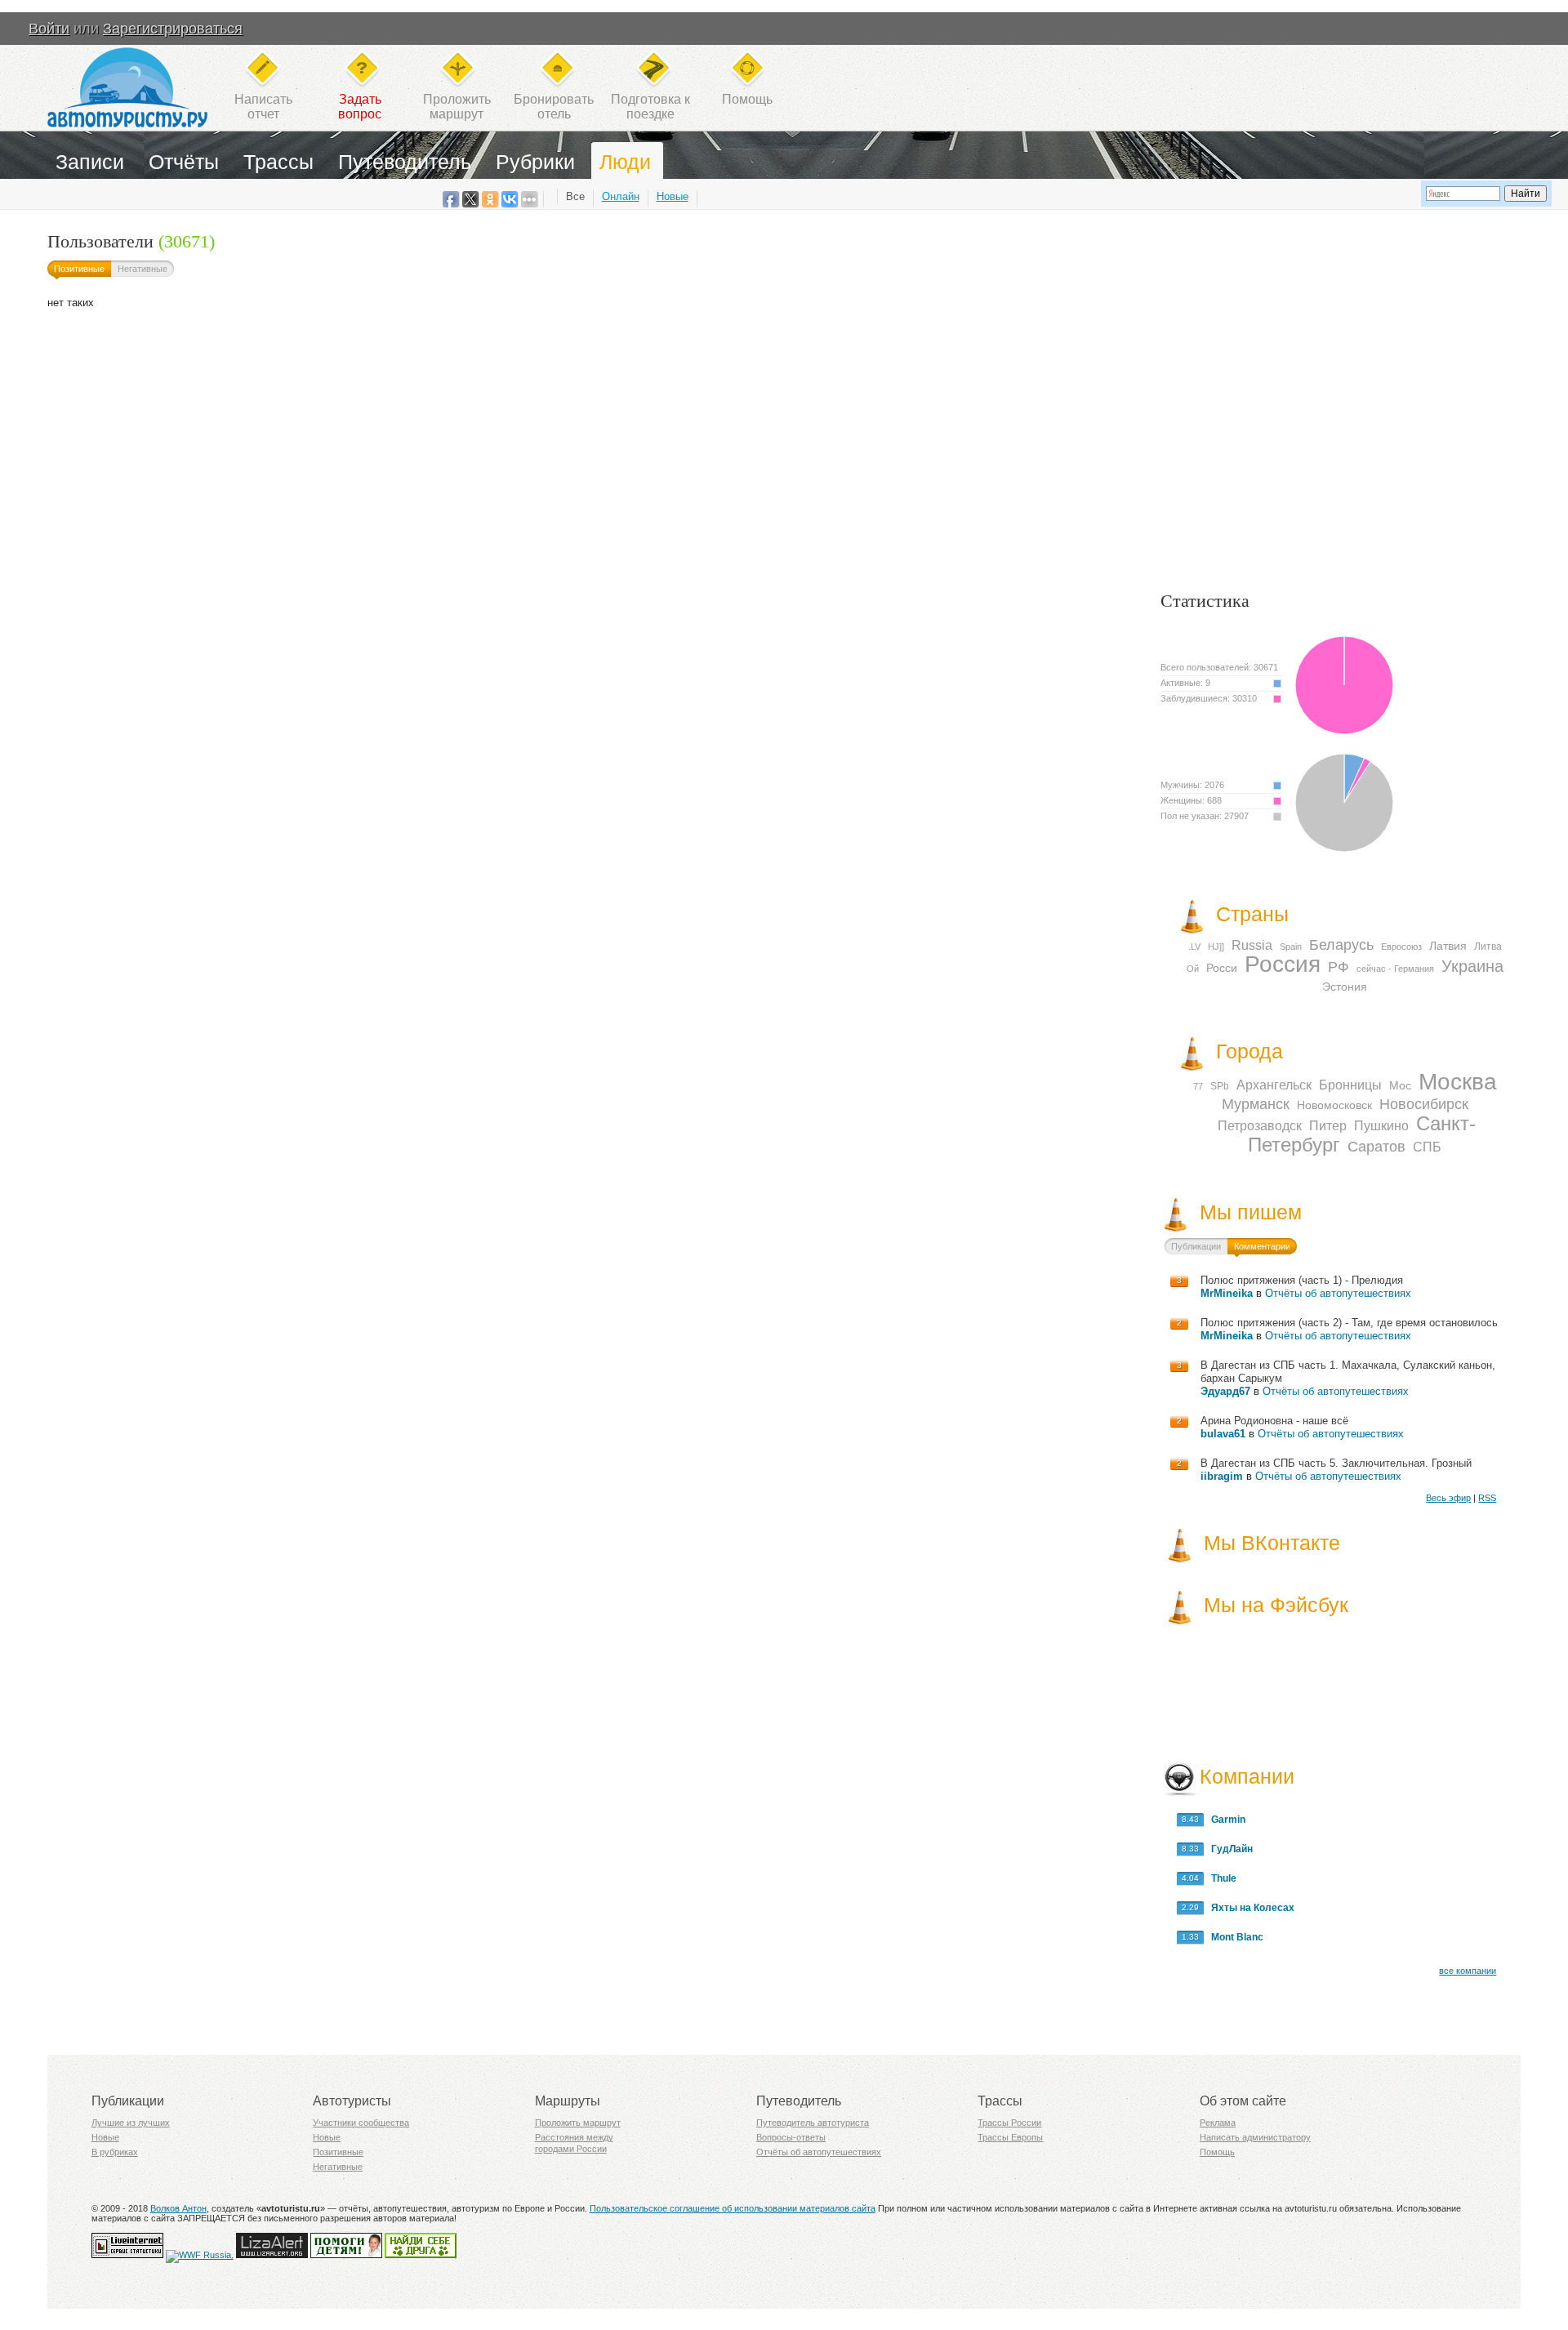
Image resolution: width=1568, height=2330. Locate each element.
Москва (1458, 1082)
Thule (1220, 1878)
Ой (1193, 969)
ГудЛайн (1228, 1849)
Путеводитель (405, 162)
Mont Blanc (1234, 1937)
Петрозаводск (1260, 1126)
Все (575, 196)
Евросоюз (1401, 947)
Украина (1472, 966)
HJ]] (1216, 947)
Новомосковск (1334, 1105)
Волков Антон (178, 2208)
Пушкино (1381, 1126)
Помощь (747, 99)
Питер (1328, 1126)
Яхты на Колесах (1249, 1908)
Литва (1488, 947)
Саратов (1376, 1147)
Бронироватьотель (554, 107)
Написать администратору (1255, 2137)
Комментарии (1262, 1246)
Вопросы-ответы (791, 2137)
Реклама (1218, 2123)
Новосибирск (1424, 1104)
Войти (49, 29)
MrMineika (1227, 1293)
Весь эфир (1448, 1498)
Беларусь (1341, 945)
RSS (1487, 1498)
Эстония (1345, 987)
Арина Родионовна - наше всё (1274, 1421)
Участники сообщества (361, 2123)
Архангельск (1274, 1085)
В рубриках (115, 2152)
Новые (673, 196)
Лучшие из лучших (131, 2123)
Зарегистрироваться (173, 29)
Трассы (278, 162)
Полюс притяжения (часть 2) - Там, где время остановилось (1349, 1323)
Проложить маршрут (578, 2123)
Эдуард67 (1225, 1391)
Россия (1283, 964)
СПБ (1427, 1147)
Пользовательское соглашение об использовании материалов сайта (733, 2208)
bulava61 (1223, 1434)
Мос (1400, 1085)
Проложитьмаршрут (457, 107)
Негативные (143, 269)
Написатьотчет (263, 107)
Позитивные (79, 269)
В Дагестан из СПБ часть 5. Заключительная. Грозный (1336, 1463)
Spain (1291, 947)
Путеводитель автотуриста (813, 2123)
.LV (1194, 947)
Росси (1222, 968)
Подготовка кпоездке (650, 107)
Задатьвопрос (360, 107)
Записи (90, 162)
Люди (625, 162)
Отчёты (184, 162)
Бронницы (1350, 1085)
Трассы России (1009, 2123)
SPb (1220, 1086)
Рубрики (535, 162)
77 (1198, 1086)
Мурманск (1256, 1104)
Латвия (1448, 946)
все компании (1468, 1971)
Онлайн (621, 196)
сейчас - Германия (1395, 969)
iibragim (1222, 1476)
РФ (1339, 967)
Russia (1252, 945)
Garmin (1225, 1820)
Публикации (1196, 1246)
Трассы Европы (1010, 2137)
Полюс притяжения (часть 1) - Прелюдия (1302, 1280)
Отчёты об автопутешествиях (1338, 1293)
